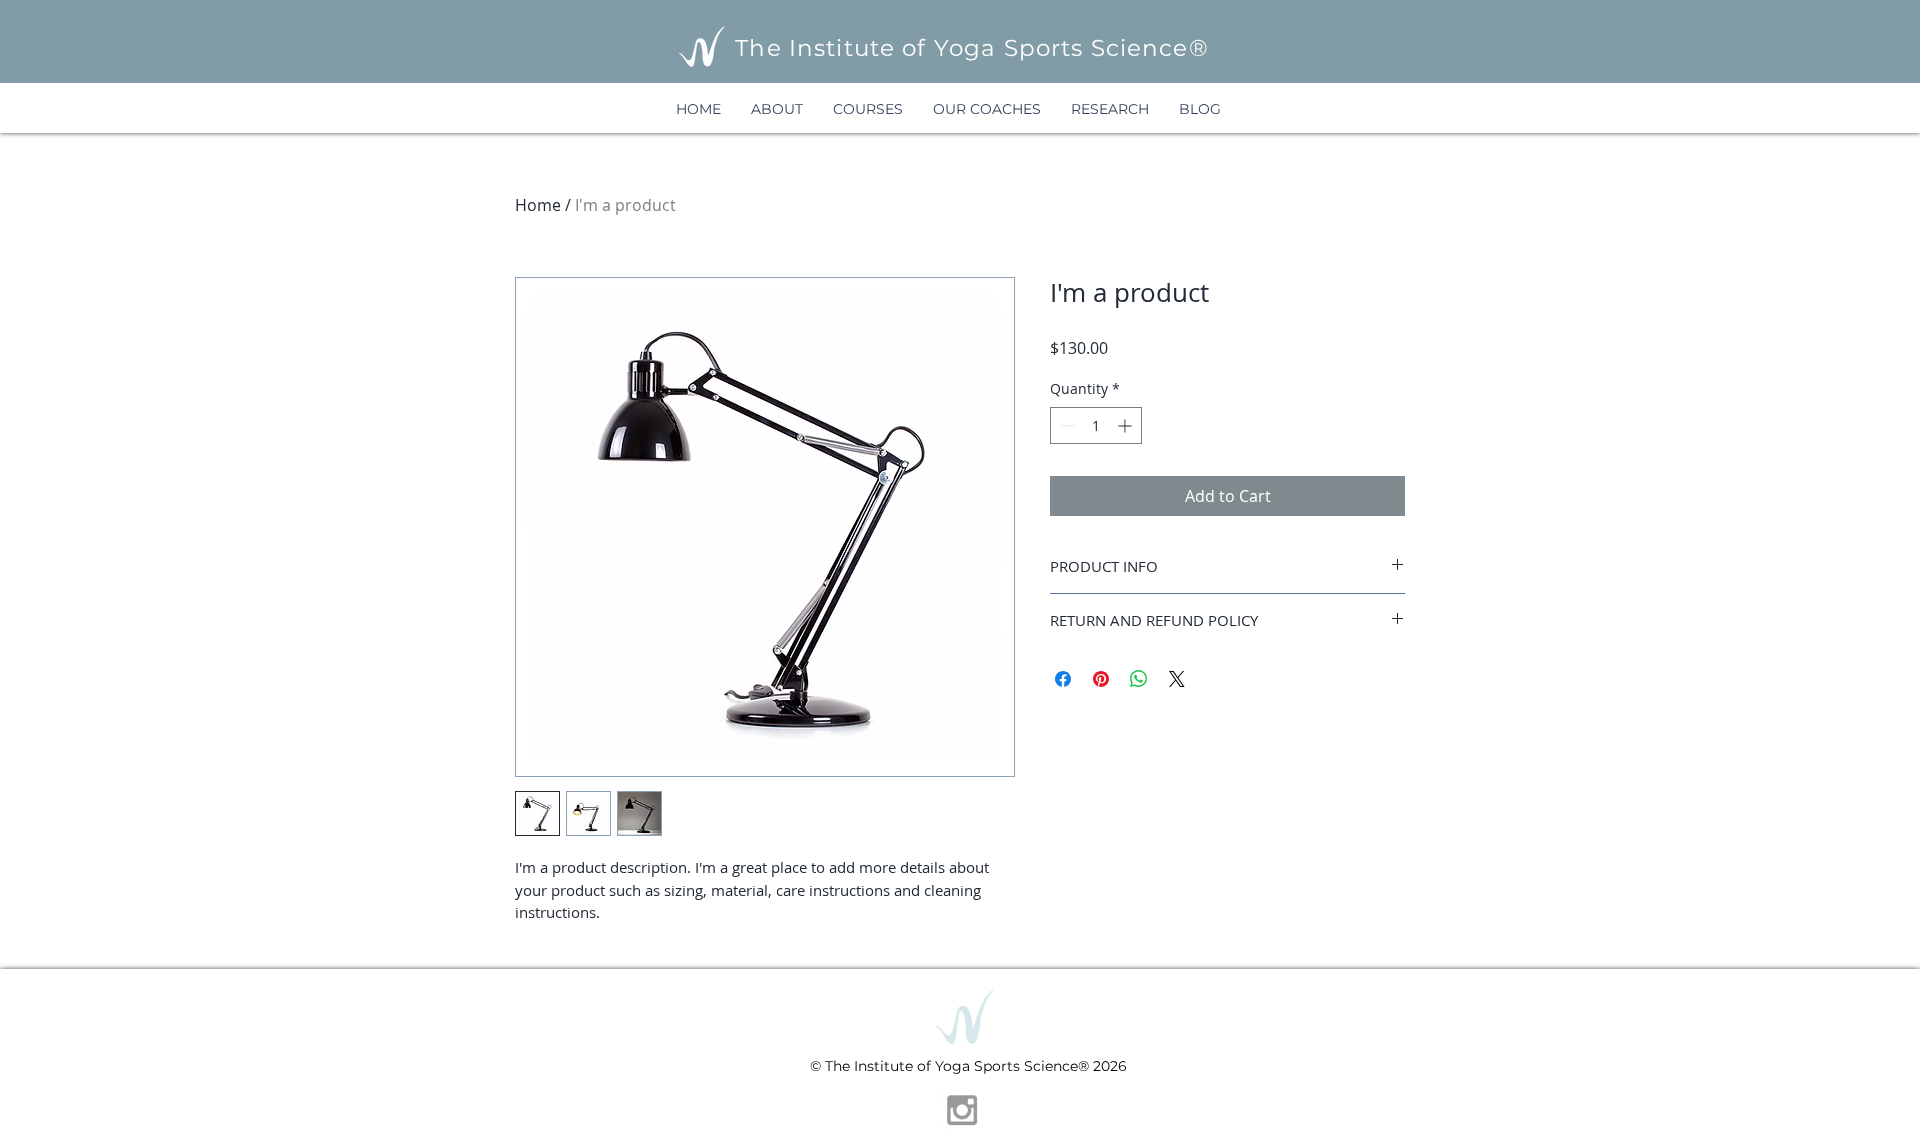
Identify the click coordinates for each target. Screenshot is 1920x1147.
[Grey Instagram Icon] (962, 1110)
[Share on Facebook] (1063, 679)
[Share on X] (1177, 679)
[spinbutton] (1096, 425)
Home (538, 205)
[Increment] (1126, 425)
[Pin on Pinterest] (1101, 679)
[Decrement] (1065, 425)
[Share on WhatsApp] (1139, 679)
